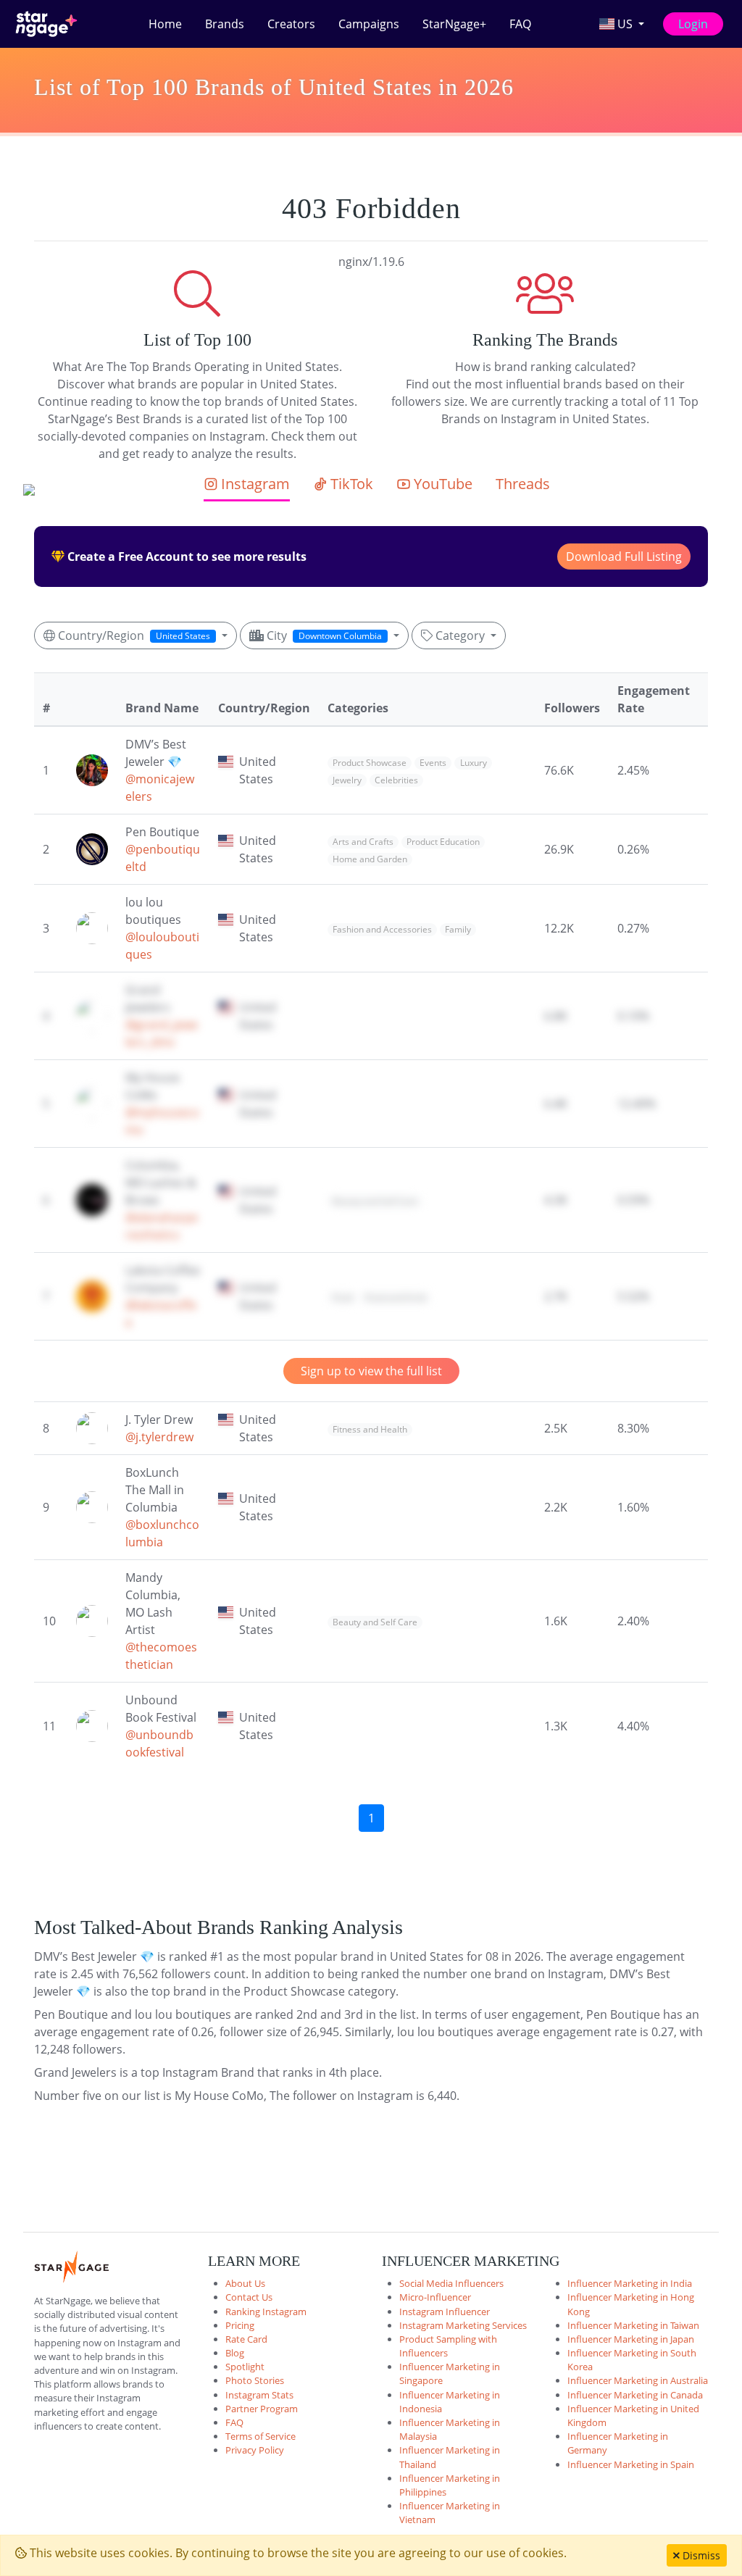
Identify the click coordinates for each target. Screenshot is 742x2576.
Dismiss (700, 2555)
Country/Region (133, 635)
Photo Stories (255, 2380)
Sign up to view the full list (371, 1371)
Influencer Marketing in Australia (638, 2380)
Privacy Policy (255, 2450)
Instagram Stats (259, 2395)
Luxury (474, 763)
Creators (291, 24)
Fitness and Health (370, 1429)
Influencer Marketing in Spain (631, 2464)
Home (165, 24)
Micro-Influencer (435, 2297)
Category (460, 635)
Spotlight (245, 2367)
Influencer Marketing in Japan (631, 2339)
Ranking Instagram (266, 2312)
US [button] (625, 24)
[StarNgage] (46, 24)
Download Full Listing (624, 557)
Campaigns (369, 24)
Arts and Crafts (363, 842)
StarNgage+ (454, 24)
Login (693, 24)
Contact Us (249, 2297)
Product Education (443, 842)
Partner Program (262, 2409)
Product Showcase (370, 763)
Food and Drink (396, 1297)
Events (433, 763)
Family (458, 929)
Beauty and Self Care (375, 1201)
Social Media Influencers (451, 2283)
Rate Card (246, 2339)
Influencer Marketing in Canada (635, 2395)
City (323, 635)
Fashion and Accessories (382, 929)
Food (342, 1297)
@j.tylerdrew (159, 1437)
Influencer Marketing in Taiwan (633, 2325)
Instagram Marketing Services (463, 2325)
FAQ (520, 24)
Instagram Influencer (445, 2312)
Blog (235, 2353)
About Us (245, 2283)
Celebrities (396, 780)
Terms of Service (260, 2436)
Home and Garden (370, 859)
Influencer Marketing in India (630, 2283)
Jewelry (347, 780)
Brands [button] (225, 24)
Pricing (240, 2325)
